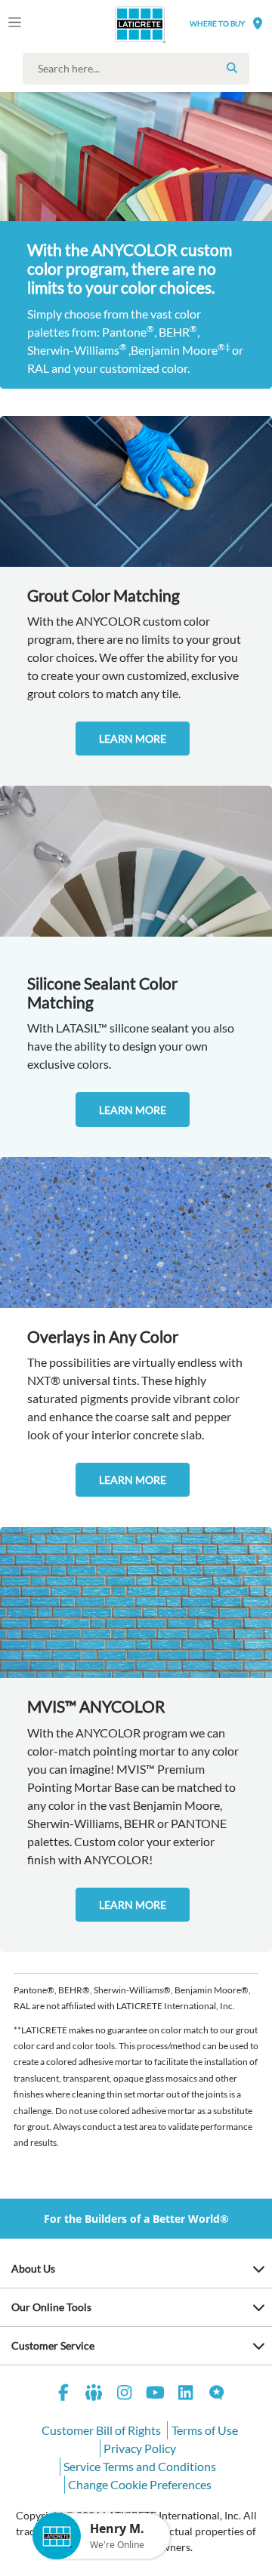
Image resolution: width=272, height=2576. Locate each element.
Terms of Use (205, 2430)
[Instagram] (125, 2394)
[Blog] (217, 2394)
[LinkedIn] (186, 2394)
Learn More (133, 739)
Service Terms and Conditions (140, 2466)
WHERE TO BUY (217, 23)
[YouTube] (156, 2394)
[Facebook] (63, 2394)
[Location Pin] (258, 23)
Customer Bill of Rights (101, 2430)
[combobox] (140, 69)
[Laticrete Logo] (118, 24)
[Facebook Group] (94, 2394)
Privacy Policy (140, 2448)
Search (232, 68)
